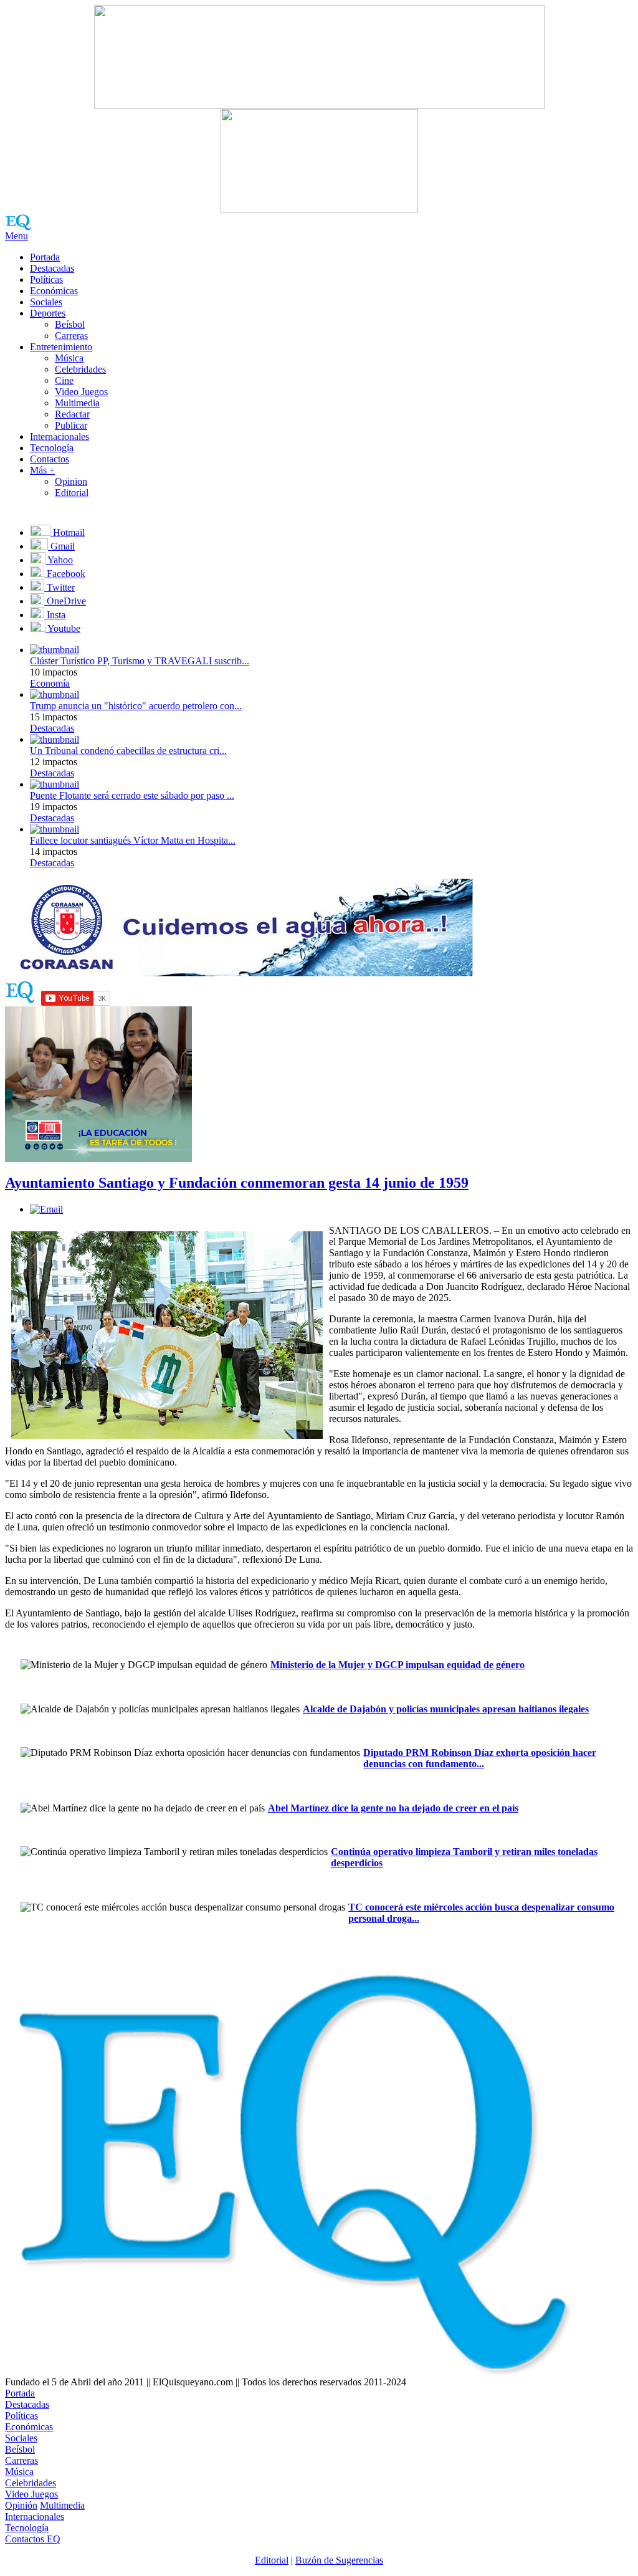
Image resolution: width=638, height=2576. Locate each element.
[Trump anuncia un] (55, 694)
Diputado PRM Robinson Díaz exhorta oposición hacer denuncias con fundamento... (480, 1758)
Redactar (72, 414)
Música (69, 358)
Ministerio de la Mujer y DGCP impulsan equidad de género (398, 1665)
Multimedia (77, 403)
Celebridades (80, 369)
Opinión (21, 2505)
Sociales (46, 302)
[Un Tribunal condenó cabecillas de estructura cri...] (55, 739)
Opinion (71, 481)
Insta (55, 615)
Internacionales (60, 436)
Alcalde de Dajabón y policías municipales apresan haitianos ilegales (446, 1709)
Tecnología (52, 448)
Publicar (71, 425)
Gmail (61, 546)
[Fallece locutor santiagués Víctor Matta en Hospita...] (55, 829)
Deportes (48, 313)
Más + (42, 470)
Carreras (71, 336)
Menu (17, 236)
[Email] (46, 1209)
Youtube (63, 628)
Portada (45, 257)
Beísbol (70, 324)
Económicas (54, 291)
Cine (64, 380)
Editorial (72, 493)
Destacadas (52, 268)
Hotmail (68, 532)
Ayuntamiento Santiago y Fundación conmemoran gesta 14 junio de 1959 (237, 1183)
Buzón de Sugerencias (339, 2560)
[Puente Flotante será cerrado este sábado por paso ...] (55, 784)
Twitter (60, 587)
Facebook (65, 574)
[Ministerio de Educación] (98, 1159)
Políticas (46, 279)
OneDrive (65, 601)
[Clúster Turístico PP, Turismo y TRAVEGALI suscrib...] (55, 650)
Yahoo (59, 560)
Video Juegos (81, 392)
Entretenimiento (61, 347)
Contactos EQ (33, 2539)
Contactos (50, 459)
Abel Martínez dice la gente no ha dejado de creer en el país (393, 1808)
